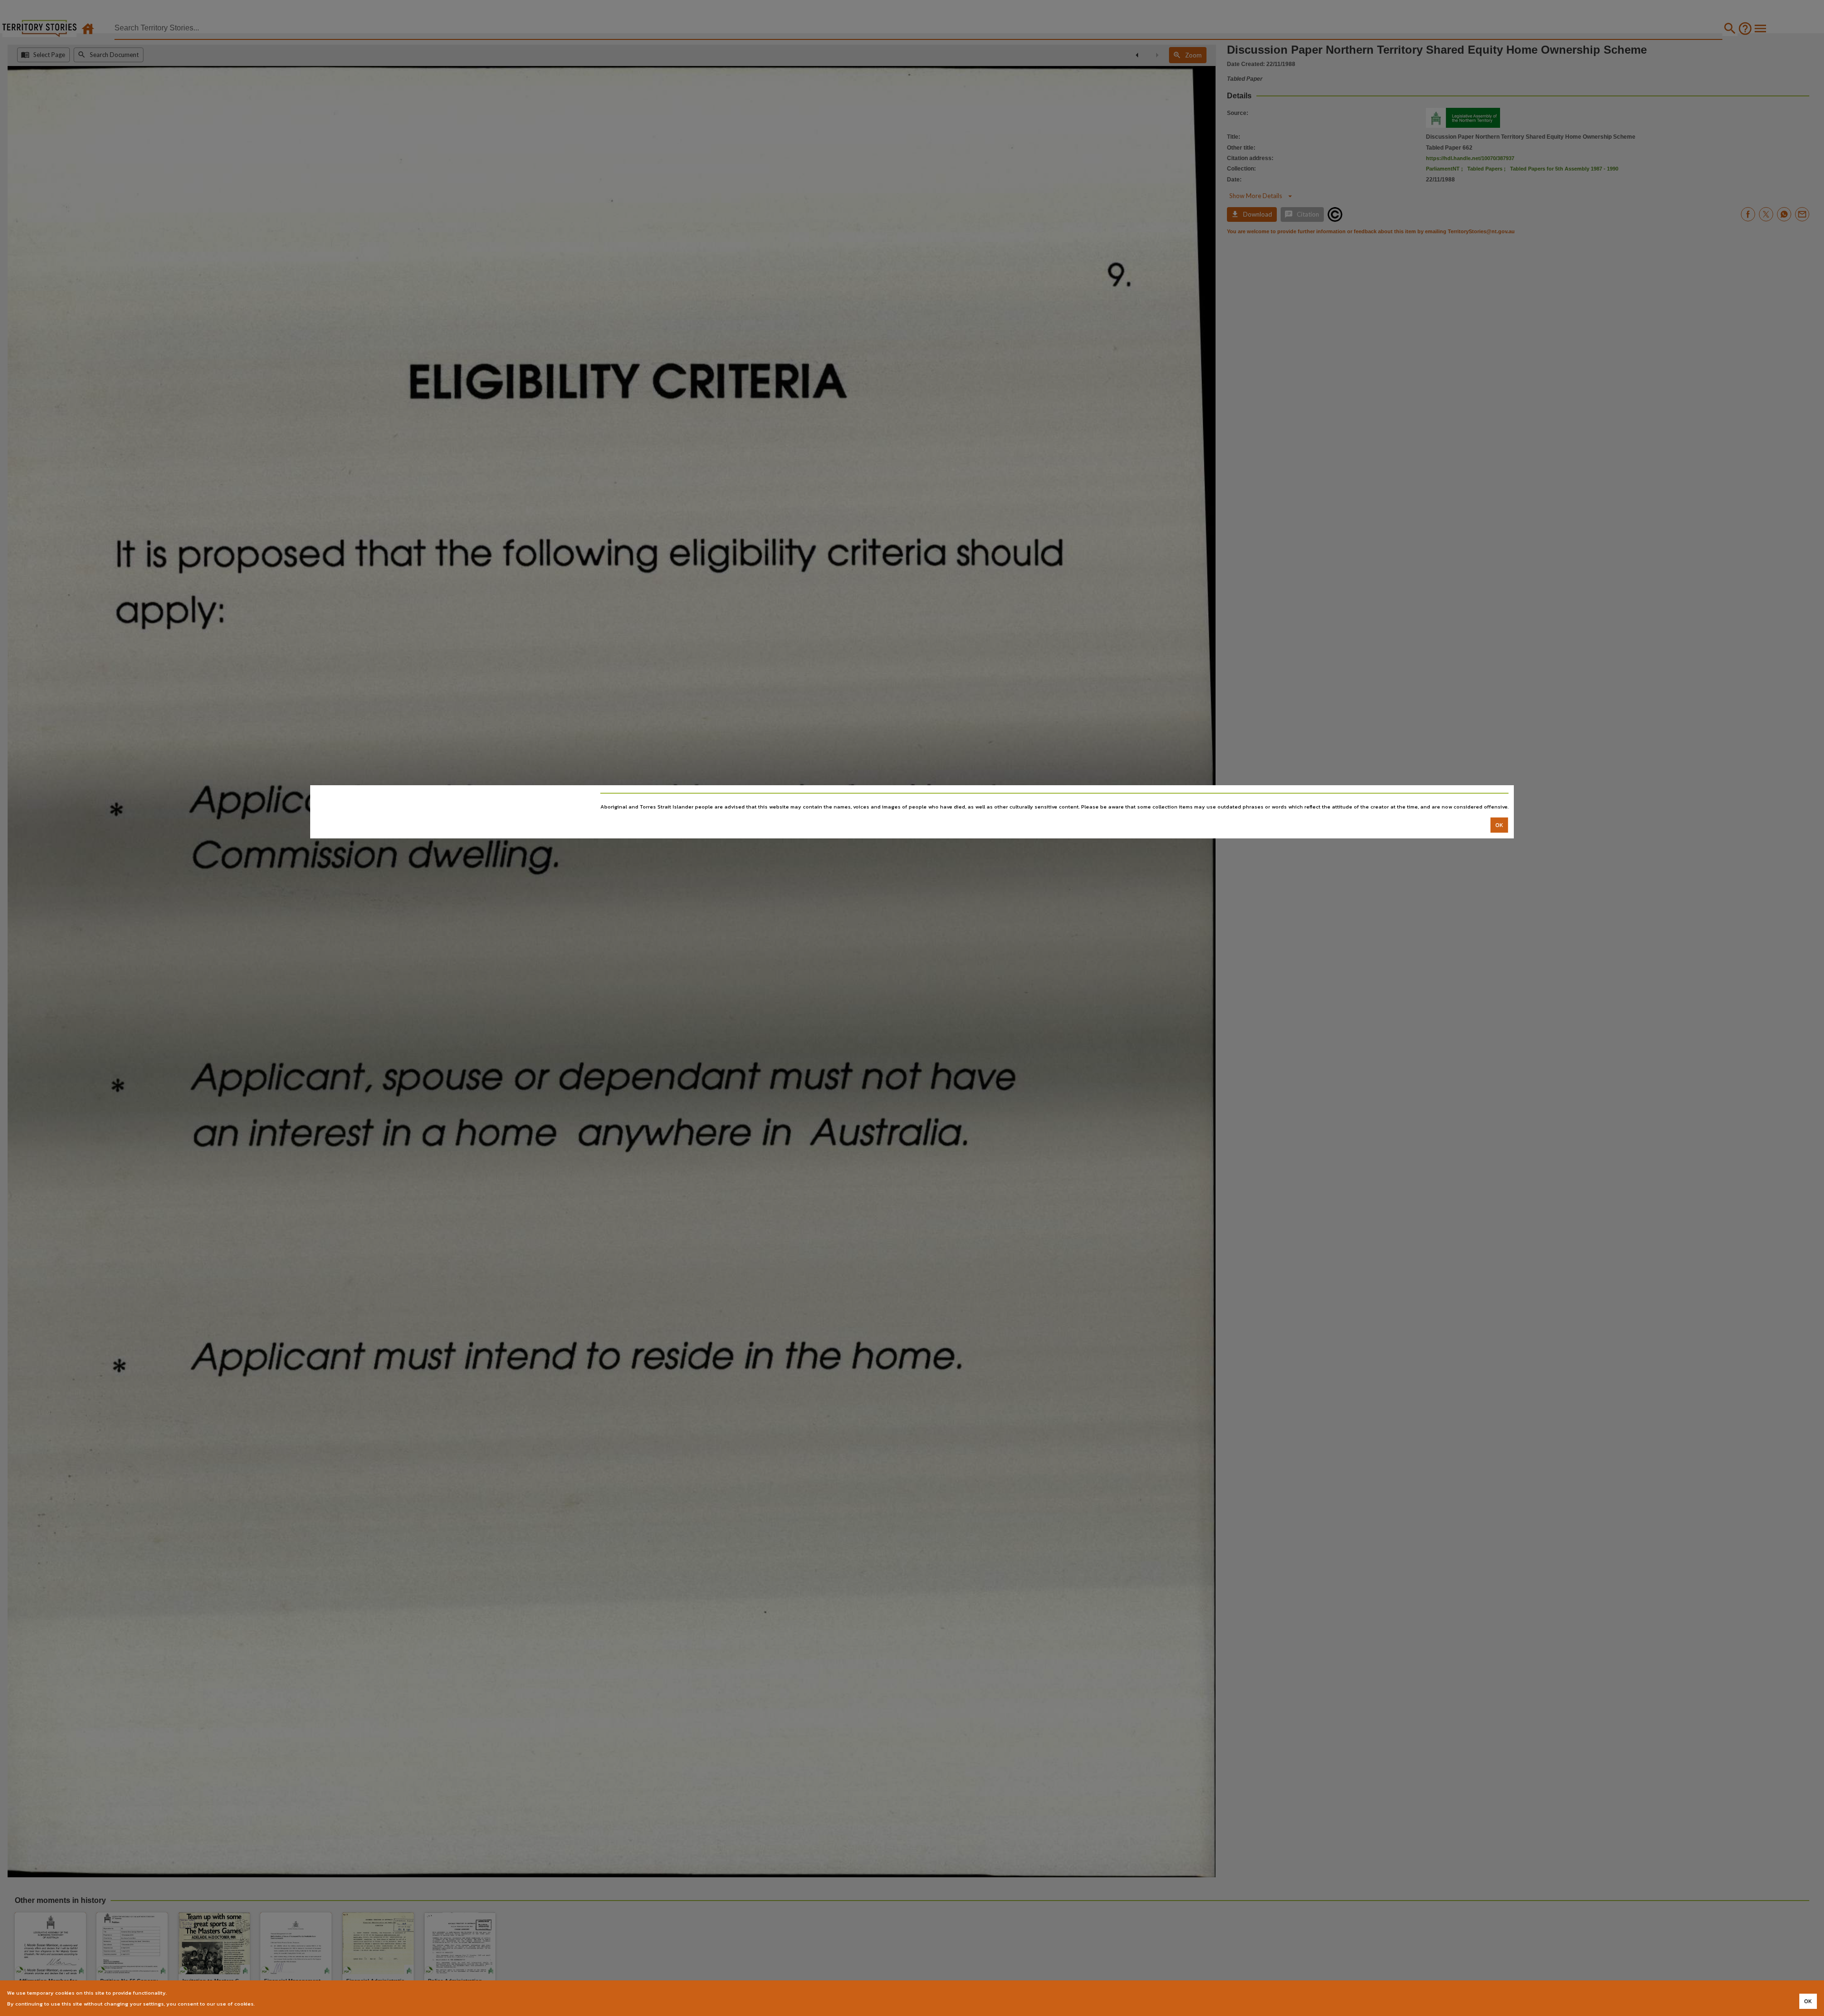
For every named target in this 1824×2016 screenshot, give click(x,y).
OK (1499, 825)
